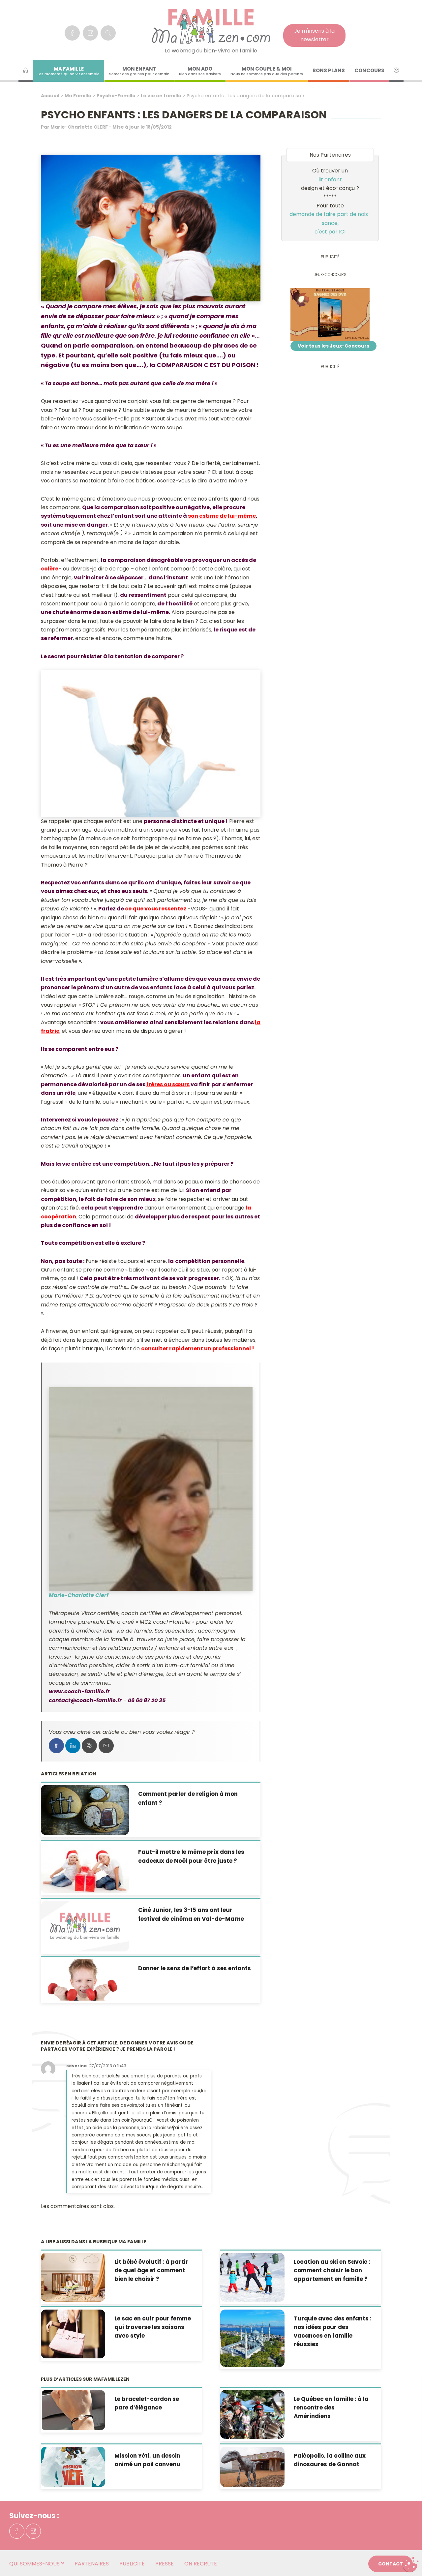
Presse (165, 2564)
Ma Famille (78, 96)
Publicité (132, 2564)
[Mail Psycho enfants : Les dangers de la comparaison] (106, 1746)
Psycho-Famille (116, 96)
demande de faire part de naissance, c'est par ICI (330, 223)
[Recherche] (108, 33)
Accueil (50, 96)
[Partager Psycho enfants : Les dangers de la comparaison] (56, 1746)
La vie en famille (161, 96)
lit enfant (330, 180)
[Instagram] (90, 33)
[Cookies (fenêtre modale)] (410, 2565)
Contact (391, 2564)
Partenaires (92, 2564)
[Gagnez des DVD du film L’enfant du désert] (330, 315)
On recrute (201, 2564)
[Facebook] (72, 33)
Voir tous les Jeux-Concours (333, 346)
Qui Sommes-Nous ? (37, 2564)
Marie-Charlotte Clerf (79, 1595)
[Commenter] (89, 1746)
